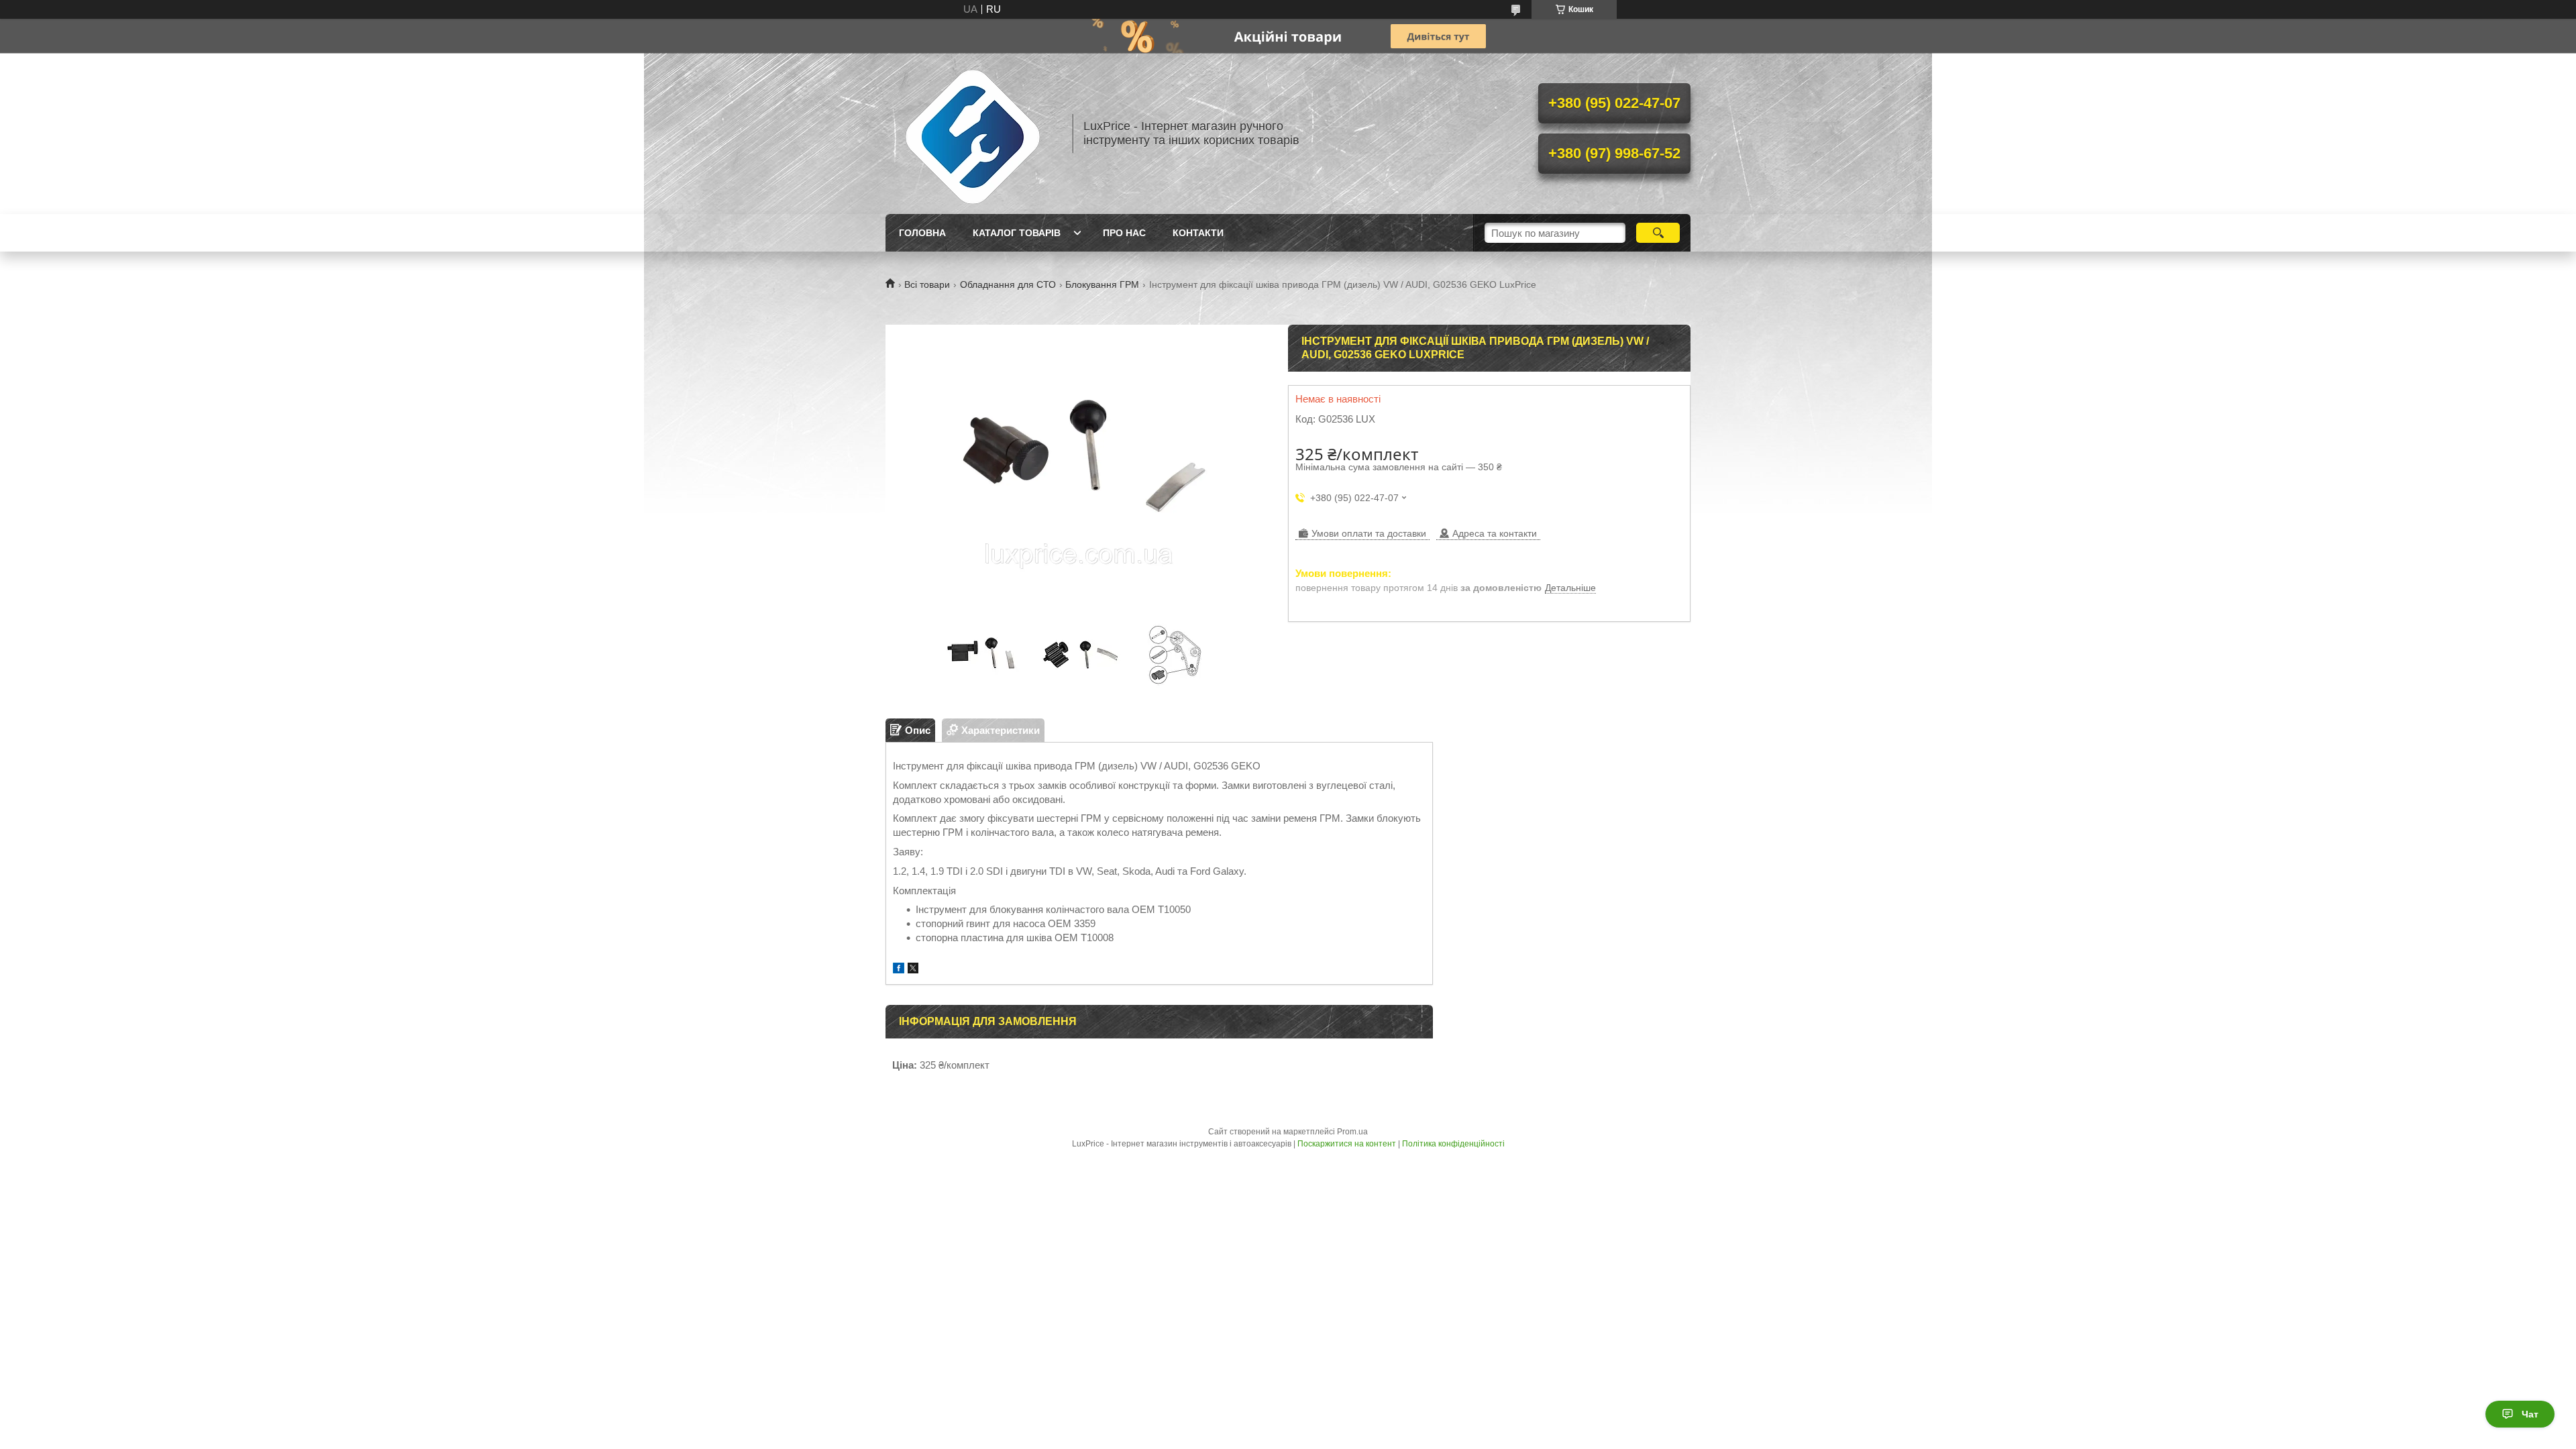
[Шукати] (1658, 233)
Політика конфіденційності (1453, 1144)
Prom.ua (1352, 1132)
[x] (913, 970)
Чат (2530, 1414)
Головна (922, 233)
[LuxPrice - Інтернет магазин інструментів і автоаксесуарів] (973, 133)
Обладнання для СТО (1008, 284)
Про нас (1124, 233)
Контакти (1198, 233)
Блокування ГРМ (1102, 284)
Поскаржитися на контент (1347, 1144)
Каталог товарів (1017, 233)
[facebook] (899, 970)
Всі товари (927, 284)
